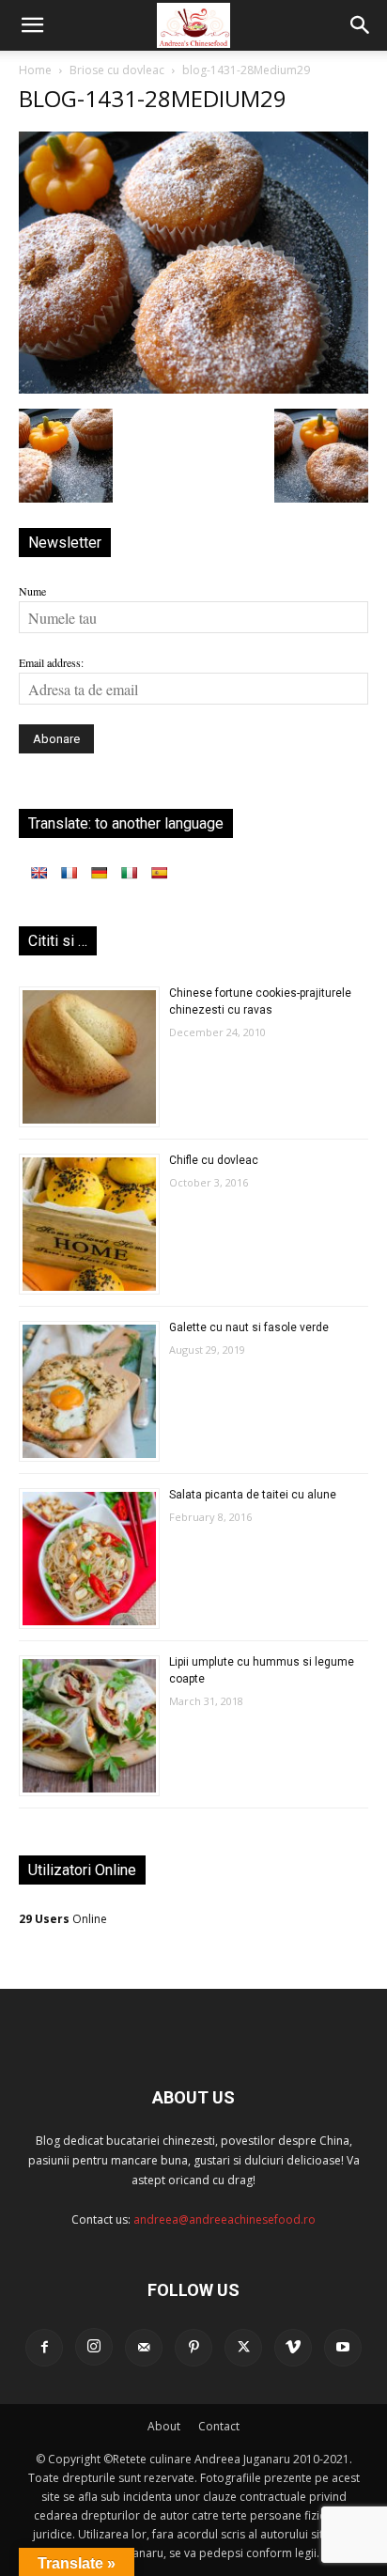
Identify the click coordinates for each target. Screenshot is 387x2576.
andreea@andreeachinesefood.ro (224, 2219)
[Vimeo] (293, 2348)
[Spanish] (159, 873)
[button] (32, 25)
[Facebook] (44, 2348)
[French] (69, 873)
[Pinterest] (193, 2348)
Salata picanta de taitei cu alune (253, 1495)
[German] (99, 873)
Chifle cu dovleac (214, 1160)
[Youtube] (343, 2348)
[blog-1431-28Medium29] (193, 389)
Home (35, 70)
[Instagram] (94, 2347)
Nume (32, 591)
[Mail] (144, 2348)
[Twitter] (243, 2348)
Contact (219, 2426)
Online (63, 1919)
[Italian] (129, 873)
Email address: (51, 662)
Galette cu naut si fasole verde (249, 1327)
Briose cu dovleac (117, 70)
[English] (39, 873)
